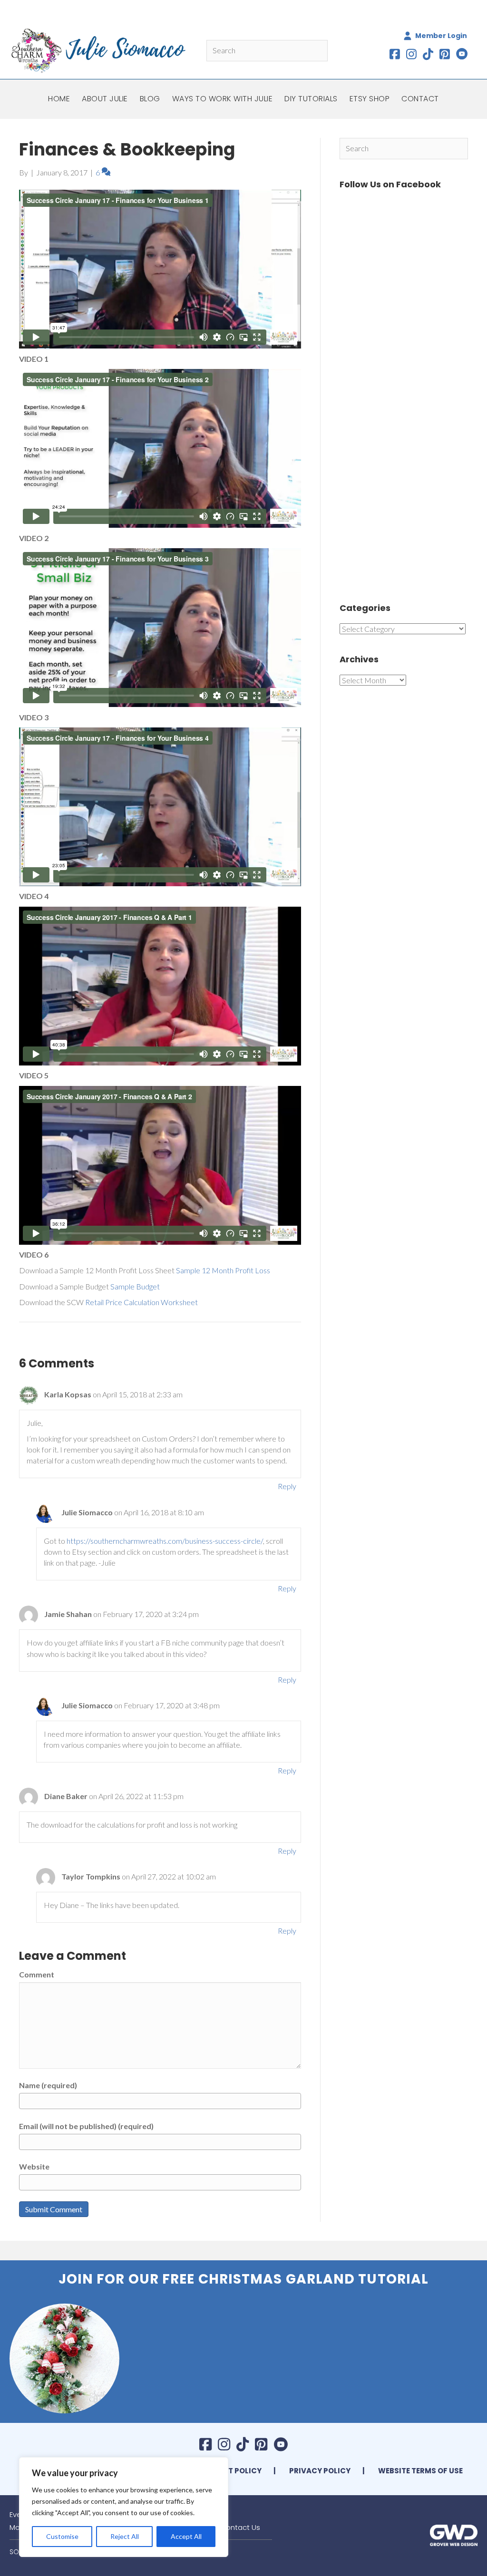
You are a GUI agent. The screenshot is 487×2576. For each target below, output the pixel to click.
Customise (62, 2536)
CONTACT (420, 99)
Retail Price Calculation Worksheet (141, 1302)
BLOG (150, 99)
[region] (124, 2507)
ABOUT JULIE (105, 99)
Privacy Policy (320, 2471)
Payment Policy (229, 2471)
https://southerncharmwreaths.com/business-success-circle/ (165, 1541)
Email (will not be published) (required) (86, 2126)
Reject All (125, 2536)
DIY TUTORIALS (311, 99)
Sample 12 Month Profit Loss (223, 1270)
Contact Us (240, 2527)
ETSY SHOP (370, 99)
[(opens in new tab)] (454, 2534)
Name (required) (48, 2085)
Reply (287, 1486)
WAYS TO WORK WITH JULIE (223, 99)
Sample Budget (135, 1286)
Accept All (186, 2536)
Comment (37, 1974)
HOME (59, 99)
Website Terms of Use (420, 2471)
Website (34, 2166)
